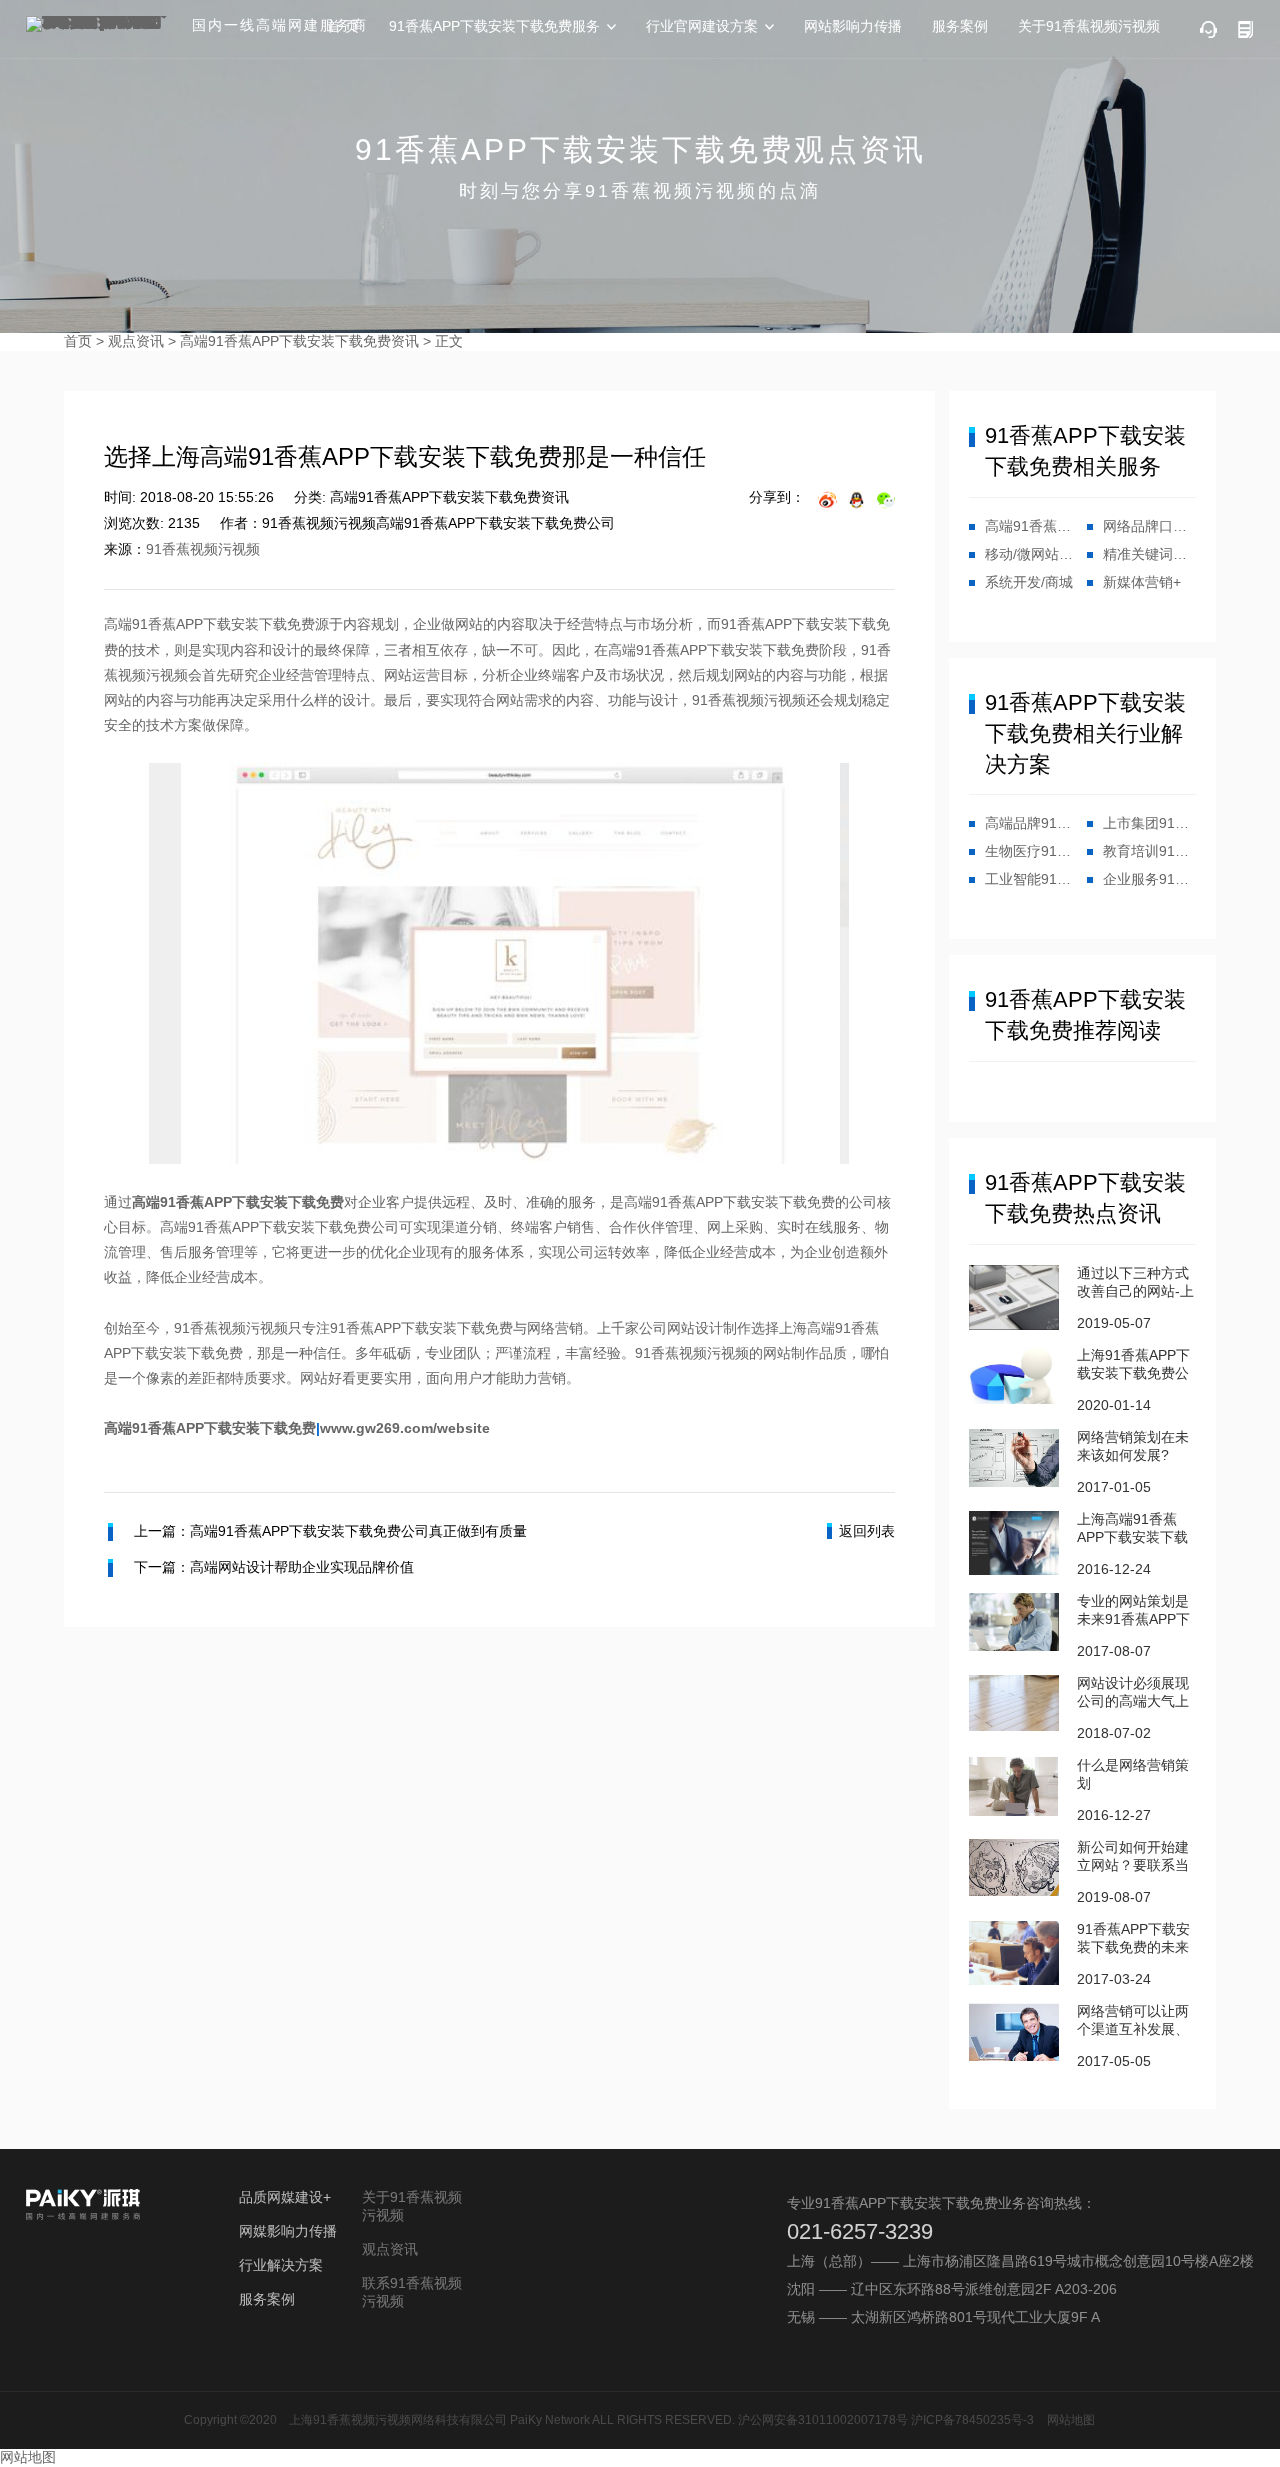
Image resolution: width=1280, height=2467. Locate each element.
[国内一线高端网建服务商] (101, 24)
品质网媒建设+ (285, 2197)
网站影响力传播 (853, 26)
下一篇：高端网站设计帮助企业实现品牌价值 (274, 1567)
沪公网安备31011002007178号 (823, 2420)
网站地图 (1071, 2420)
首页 (78, 341)
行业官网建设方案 (702, 26)
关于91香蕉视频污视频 (1089, 26)
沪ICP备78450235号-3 (972, 2420)
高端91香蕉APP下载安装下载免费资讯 (299, 341)
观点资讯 (136, 341)
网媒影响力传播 (288, 2231)
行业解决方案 (281, 2265)
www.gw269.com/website (405, 1428)
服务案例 (960, 26)
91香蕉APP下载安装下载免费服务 (494, 26)
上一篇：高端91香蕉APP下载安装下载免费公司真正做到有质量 (330, 1531)
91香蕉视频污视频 (203, 549)
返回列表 (867, 1531)
